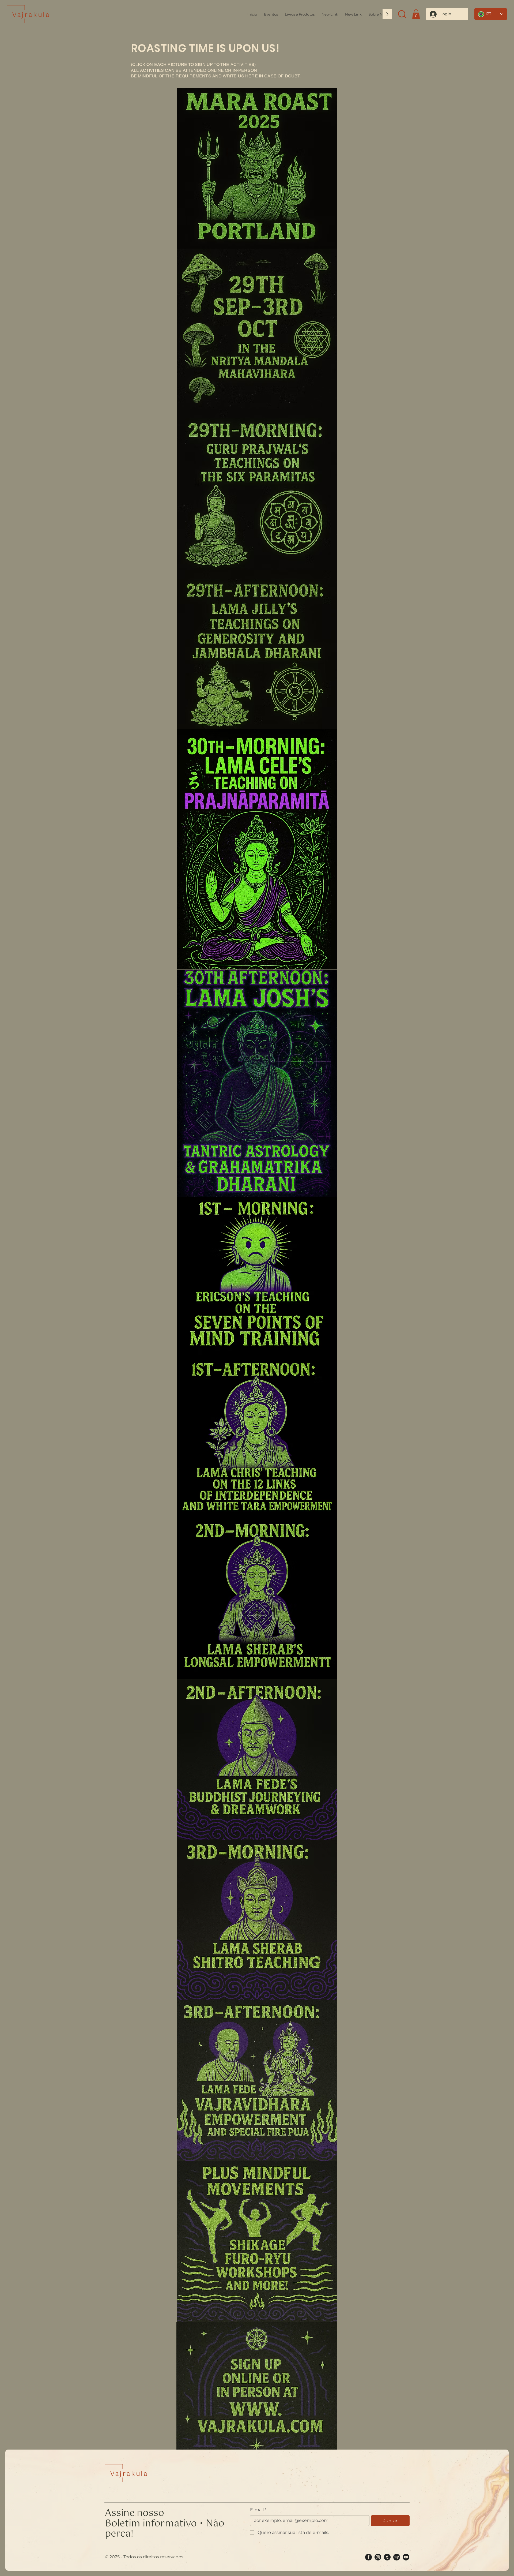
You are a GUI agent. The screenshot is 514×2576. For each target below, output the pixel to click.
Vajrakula (31, 15)
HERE (252, 76)
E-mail (258, 2510)
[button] (377, 14)
